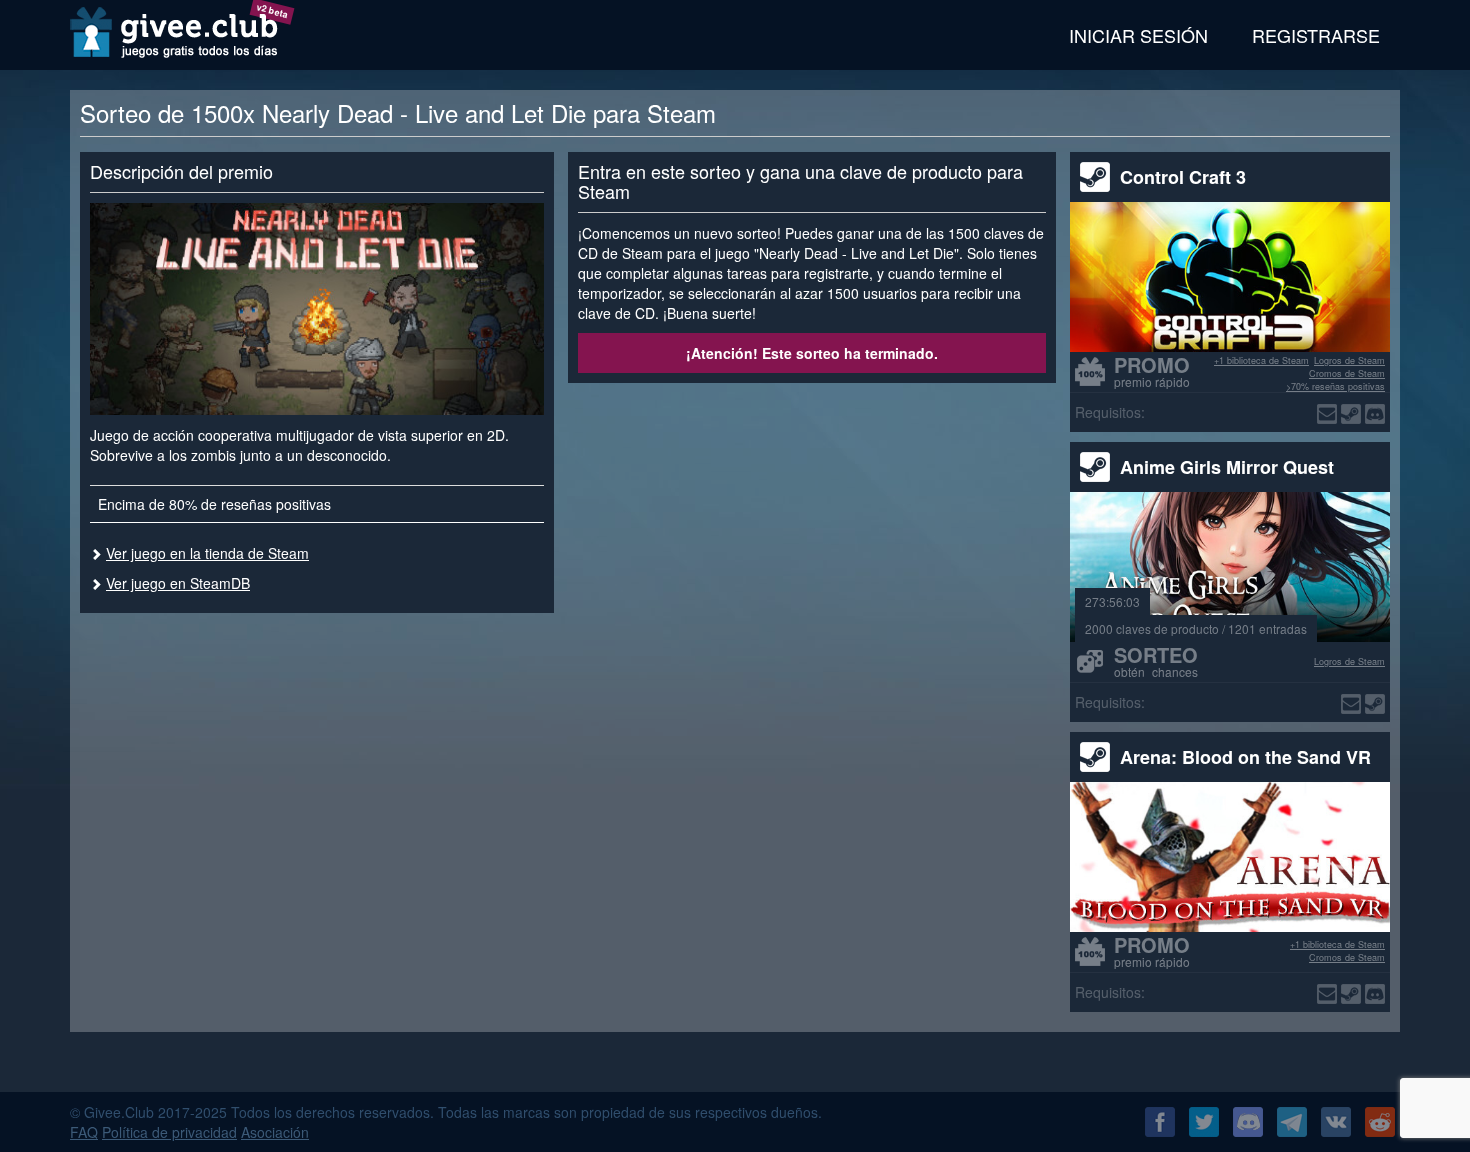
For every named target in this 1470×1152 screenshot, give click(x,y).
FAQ (84, 1132)
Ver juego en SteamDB (178, 583)
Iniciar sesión (1138, 35)
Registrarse (1316, 35)
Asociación (275, 1132)
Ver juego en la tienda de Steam (207, 553)
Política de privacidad (169, 1132)
